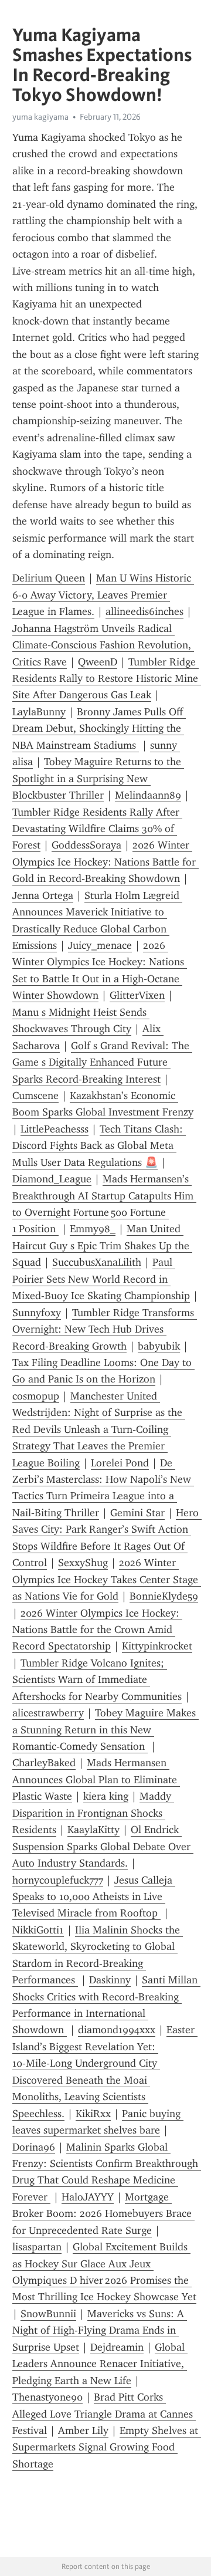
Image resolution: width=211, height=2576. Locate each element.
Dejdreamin (117, 2347)
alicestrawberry (48, 1713)
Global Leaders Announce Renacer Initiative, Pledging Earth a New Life (100, 2364)
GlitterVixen (137, 995)
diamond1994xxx (117, 2030)
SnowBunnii (48, 2314)
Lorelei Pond (120, 1463)
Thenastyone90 (47, 2397)
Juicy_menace (100, 945)
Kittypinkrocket (157, 1646)
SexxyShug (83, 1563)
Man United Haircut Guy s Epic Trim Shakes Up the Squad (102, 1245)
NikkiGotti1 (38, 1930)
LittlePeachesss (55, 1129)
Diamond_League (52, 1179)
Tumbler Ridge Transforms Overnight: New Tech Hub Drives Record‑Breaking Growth (105, 1329)
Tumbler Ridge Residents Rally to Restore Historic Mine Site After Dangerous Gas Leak (107, 679)
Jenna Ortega (43, 895)
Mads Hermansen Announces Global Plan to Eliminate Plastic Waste (96, 1779)
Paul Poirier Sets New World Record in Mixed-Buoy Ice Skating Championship (101, 1279)
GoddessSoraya (86, 845)
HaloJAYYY (88, 2197)
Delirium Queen (49, 578)
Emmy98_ (93, 1229)
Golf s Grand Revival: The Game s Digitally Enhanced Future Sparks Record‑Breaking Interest (102, 1062)
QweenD (98, 662)
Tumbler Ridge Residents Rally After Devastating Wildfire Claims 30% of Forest (97, 829)
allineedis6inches (144, 611)
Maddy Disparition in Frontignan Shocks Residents (93, 1813)
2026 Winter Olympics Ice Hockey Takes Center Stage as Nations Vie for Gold (107, 1579)
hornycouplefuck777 (58, 1880)
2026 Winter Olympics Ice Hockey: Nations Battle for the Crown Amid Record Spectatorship (97, 1630)
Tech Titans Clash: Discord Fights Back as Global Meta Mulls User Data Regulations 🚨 (99, 1146)
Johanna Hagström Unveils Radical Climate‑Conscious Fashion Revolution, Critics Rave (103, 645)
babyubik (159, 1346)
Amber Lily (83, 2430)
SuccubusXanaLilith (97, 1262)
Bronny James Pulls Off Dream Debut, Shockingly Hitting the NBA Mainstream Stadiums (99, 728)
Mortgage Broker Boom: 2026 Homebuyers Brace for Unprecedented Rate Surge (103, 2214)
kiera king (106, 1796)
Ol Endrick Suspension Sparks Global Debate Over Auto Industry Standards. (103, 1846)
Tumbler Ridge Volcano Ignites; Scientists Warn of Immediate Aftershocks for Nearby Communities (97, 1680)
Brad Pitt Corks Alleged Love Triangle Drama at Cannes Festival (104, 2414)
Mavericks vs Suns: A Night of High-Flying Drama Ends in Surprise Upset (100, 2330)
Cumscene (35, 1096)
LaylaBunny (39, 712)
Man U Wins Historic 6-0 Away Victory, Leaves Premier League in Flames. (103, 595)
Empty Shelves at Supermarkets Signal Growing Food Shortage (107, 2447)
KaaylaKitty (93, 1830)
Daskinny (110, 1980)
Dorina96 (34, 2147)
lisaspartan (37, 2247)
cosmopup (36, 1396)
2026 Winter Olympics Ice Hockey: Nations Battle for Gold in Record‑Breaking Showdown (105, 862)
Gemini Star (137, 1513)
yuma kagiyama (40, 117)
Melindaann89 (148, 795)
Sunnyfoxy (37, 1313)
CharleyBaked (44, 1763)
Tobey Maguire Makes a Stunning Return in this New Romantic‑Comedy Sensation (105, 1730)
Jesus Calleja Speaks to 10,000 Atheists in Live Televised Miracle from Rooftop (94, 1897)
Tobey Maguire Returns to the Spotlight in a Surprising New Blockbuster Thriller (98, 778)
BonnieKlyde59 (164, 1596)
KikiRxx (93, 2114)
